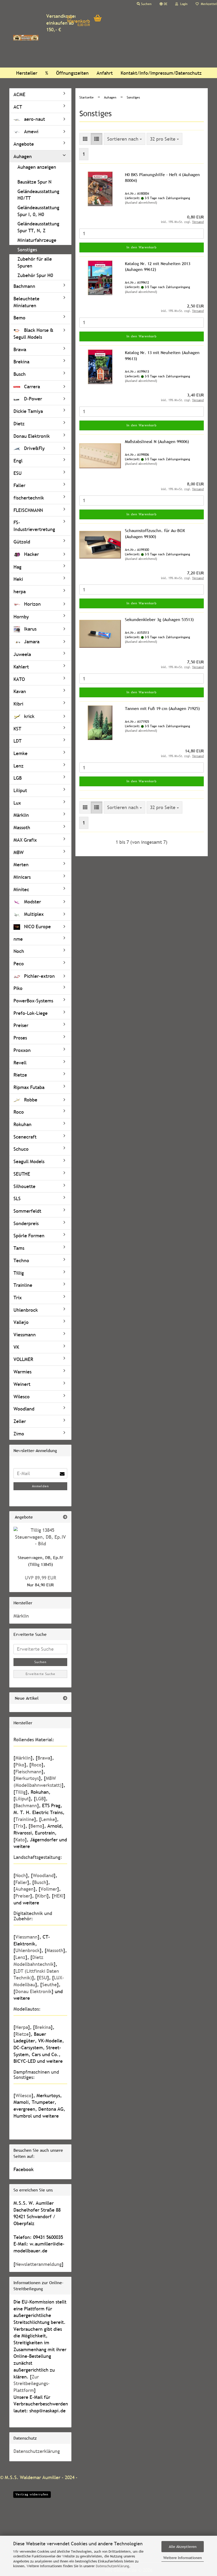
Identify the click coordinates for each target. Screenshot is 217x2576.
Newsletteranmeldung (39, 2264)
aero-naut (34, 119)
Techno (21, 1260)
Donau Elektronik (32, 436)
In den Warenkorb (142, 247)
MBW (19, 852)
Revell (20, 1063)
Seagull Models (29, 1161)
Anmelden (40, 1486)
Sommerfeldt (27, 1211)
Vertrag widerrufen (32, 2494)
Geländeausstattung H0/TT (38, 195)
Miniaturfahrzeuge (37, 240)
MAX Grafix (25, 840)
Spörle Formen (29, 1236)
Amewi (31, 131)
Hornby (21, 617)
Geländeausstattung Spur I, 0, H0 (38, 211)
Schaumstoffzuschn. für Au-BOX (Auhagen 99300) (155, 533)
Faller (19, 485)
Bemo (19, 318)
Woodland (24, 1409)
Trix (18, 1298)
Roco (19, 1112)
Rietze (20, 1075)
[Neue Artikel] (65, 1698)
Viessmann (25, 1335)
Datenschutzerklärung (112, 2566)
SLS (17, 1198)
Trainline (23, 1285)
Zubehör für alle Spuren (35, 262)
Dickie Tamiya (28, 411)
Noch (19, 951)
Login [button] (183, 4)
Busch (20, 374)
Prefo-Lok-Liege (31, 1013)
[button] (163, 4)
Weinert (22, 1384)
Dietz (19, 424)
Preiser (21, 1025)
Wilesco (22, 1397)
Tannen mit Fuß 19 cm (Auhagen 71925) (162, 708)
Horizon (32, 604)
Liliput (20, 790)
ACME (19, 94)
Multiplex (33, 914)
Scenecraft (25, 1137)
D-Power (32, 399)
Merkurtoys (27, 1778)
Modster (32, 902)
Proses (20, 1038)
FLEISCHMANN (28, 510)
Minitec (21, 889)
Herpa (22, 2027)
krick (29, 716)
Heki (18, 579)
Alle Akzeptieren (183, 2547)
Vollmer (49, 1889)
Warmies (22, 1372)
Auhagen (23, 156)
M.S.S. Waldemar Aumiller (33, 2477)
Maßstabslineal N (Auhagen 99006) (157, 441)
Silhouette (24, 1186)
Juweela (22, 654)
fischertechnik (29, 498)
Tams (19, 1248)
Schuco (21, 1149)
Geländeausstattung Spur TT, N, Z (38, 227)
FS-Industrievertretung (34, 526)
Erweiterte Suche (40, 1674)
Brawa (20, 349)
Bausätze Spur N (34, 182)
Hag (17, 567)
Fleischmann (28, 1772)
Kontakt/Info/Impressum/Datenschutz (161, 73)
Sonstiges (27, 250)
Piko (18, 988)
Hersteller (27, 73)
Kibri (18, 704)
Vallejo (21, 1322)
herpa (20, 591)
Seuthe (49, 1985)
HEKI (59, 1896)
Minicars (22, 877)
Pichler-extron (39, 976)
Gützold (22, 542)
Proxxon (22, 1050)
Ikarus (30, 629)
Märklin (21, 815)
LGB (18, 778)
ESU (18, 473)
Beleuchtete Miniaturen (26, 302)
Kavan (20, 691)
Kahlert (21, 667)
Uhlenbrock (26, 1310)
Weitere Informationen (183, 2558)
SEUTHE (22, 1174)
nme (18, 939)
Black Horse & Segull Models (33, 334)
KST (17, 729)
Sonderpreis (26, 1223)
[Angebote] (65, 1517)
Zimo (19, 1434)
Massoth (22, 827)
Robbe (30, 1100)
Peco (19, 964)
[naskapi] (26, 38)
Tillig (19, 1273)
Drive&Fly (34, 448)
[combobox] (125, 139)
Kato (20, 1840)
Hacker (31, 554)
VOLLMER (23, 1359)
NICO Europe (37, 927)
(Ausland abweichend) (141, 203)
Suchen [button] (146, 4)
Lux (17, 803)
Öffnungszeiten (72, 73)
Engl (18, 461)
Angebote (24, 144)
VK (16, 1347)
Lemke (21, 753)
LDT (17, 741)
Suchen (40, 1662)
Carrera (31, 387)
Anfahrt (105, 73)
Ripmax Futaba (29, 1087)
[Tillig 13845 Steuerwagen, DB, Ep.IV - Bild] (40, 1537)
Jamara (31, 642)
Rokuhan (22, 1124)
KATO (19, 679)
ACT (18, 107)
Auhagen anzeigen (37, 167)
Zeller (20, 1421)
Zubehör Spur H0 (35, 275)
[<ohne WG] (40, 176)
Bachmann (24, 286)
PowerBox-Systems (33, 1001)
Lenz (19, 766)
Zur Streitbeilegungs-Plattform (32, 2383)
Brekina (21, 362)
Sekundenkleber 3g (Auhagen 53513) (159, 619)
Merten (21, 865)
